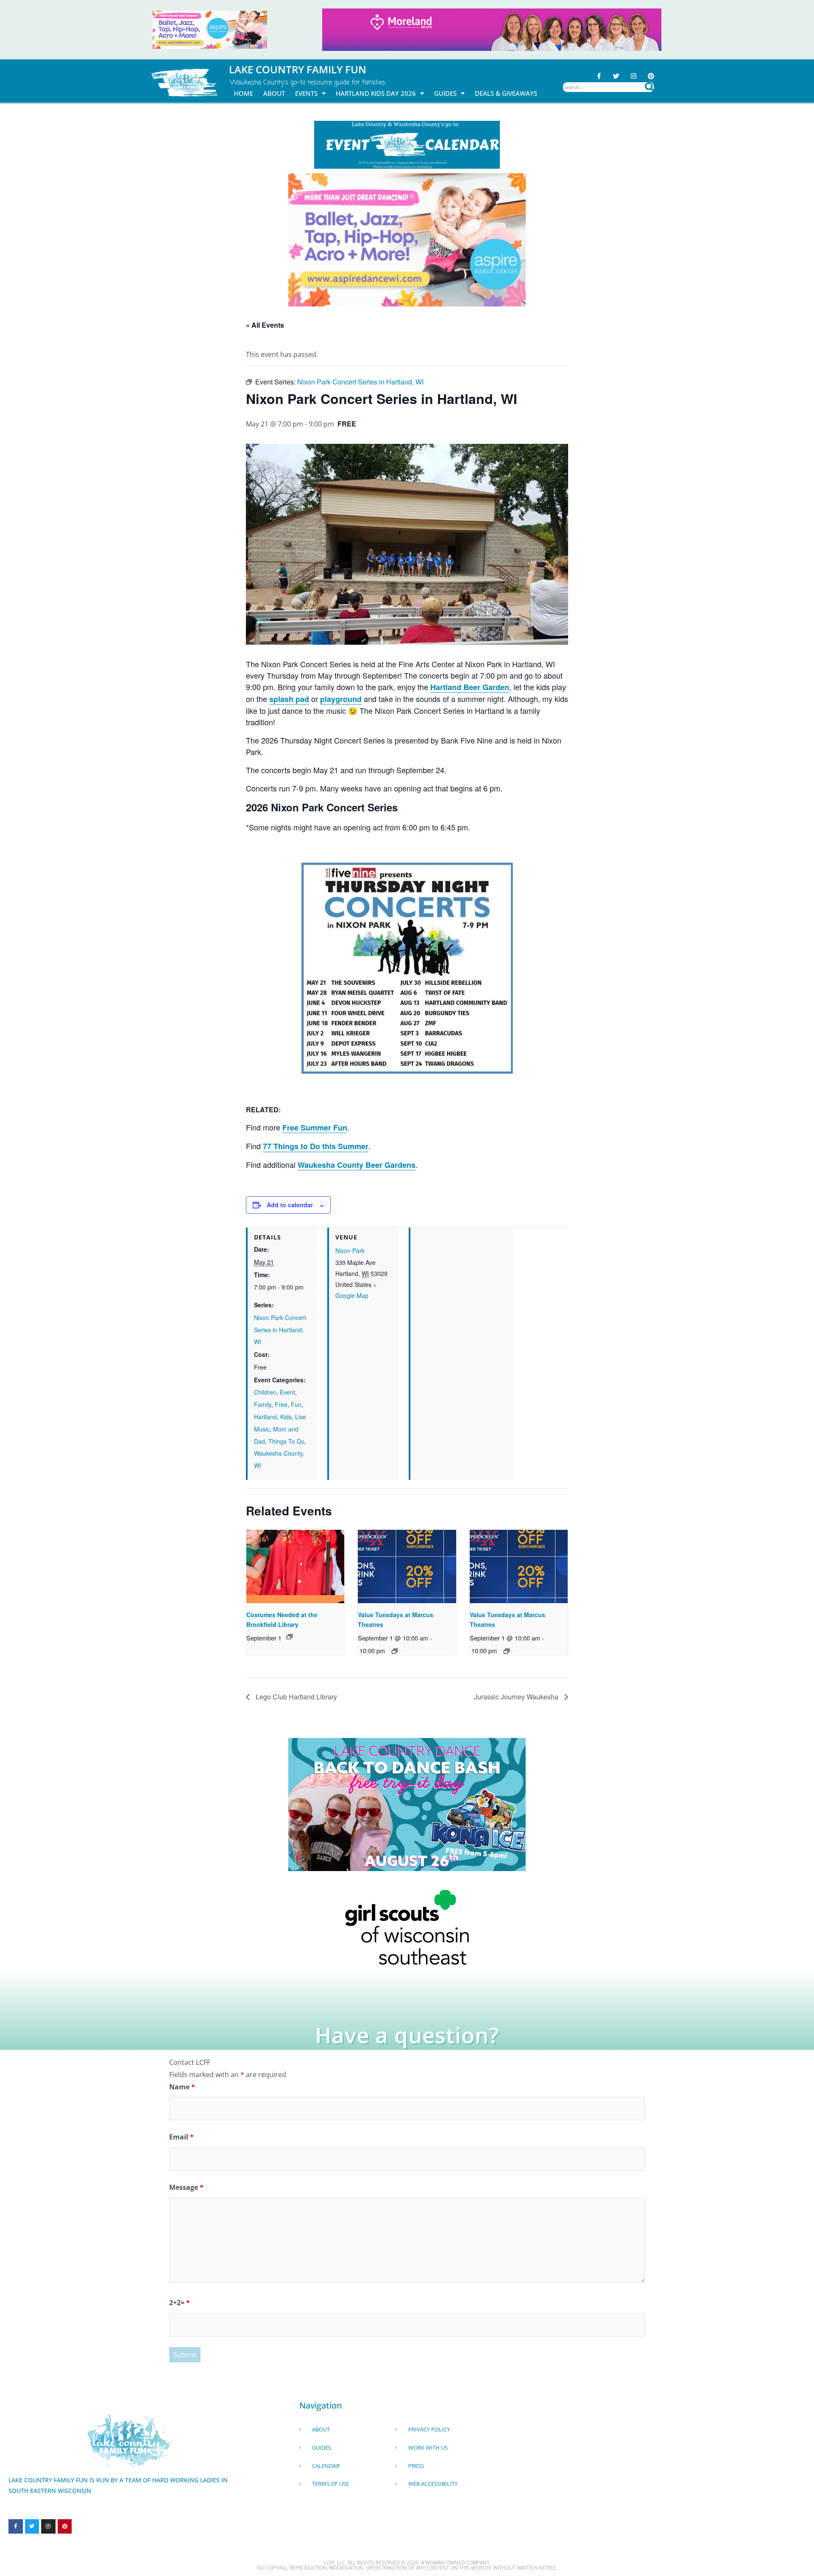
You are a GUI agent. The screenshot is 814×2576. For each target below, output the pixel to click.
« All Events (265, 325)
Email (181, 2137)
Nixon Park (350, 1250)
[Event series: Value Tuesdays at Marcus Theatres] (395, 1651)
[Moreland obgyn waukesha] (492, 29)
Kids (286, 1417)
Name (182, 2087)
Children (265, 1392)
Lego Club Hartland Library (295, 1697)
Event (287, 1392)
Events (306, 93)
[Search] (649, 87)
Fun (296, 1404)
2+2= (180, 2303)
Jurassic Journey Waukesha (517, 1697)
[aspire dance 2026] (210, 29)
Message (186, 2187)
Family (263, 1404)
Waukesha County (278, 1453)
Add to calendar (290, 1205)
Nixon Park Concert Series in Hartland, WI (280, 1330)
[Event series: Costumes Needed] (290, 1637)
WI (258, 1465)
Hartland (265, 1417)
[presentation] (295, 1566)
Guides (445, 93)
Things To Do (286, 1441)
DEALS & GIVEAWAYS (506, 93)
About (274, 93)
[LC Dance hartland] (407, 1804)
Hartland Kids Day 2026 (376, 93)
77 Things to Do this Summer (316, 1146)
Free (281, 1404)
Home (244, 93)
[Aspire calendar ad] (407, 239)
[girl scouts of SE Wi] (407, 1927)
